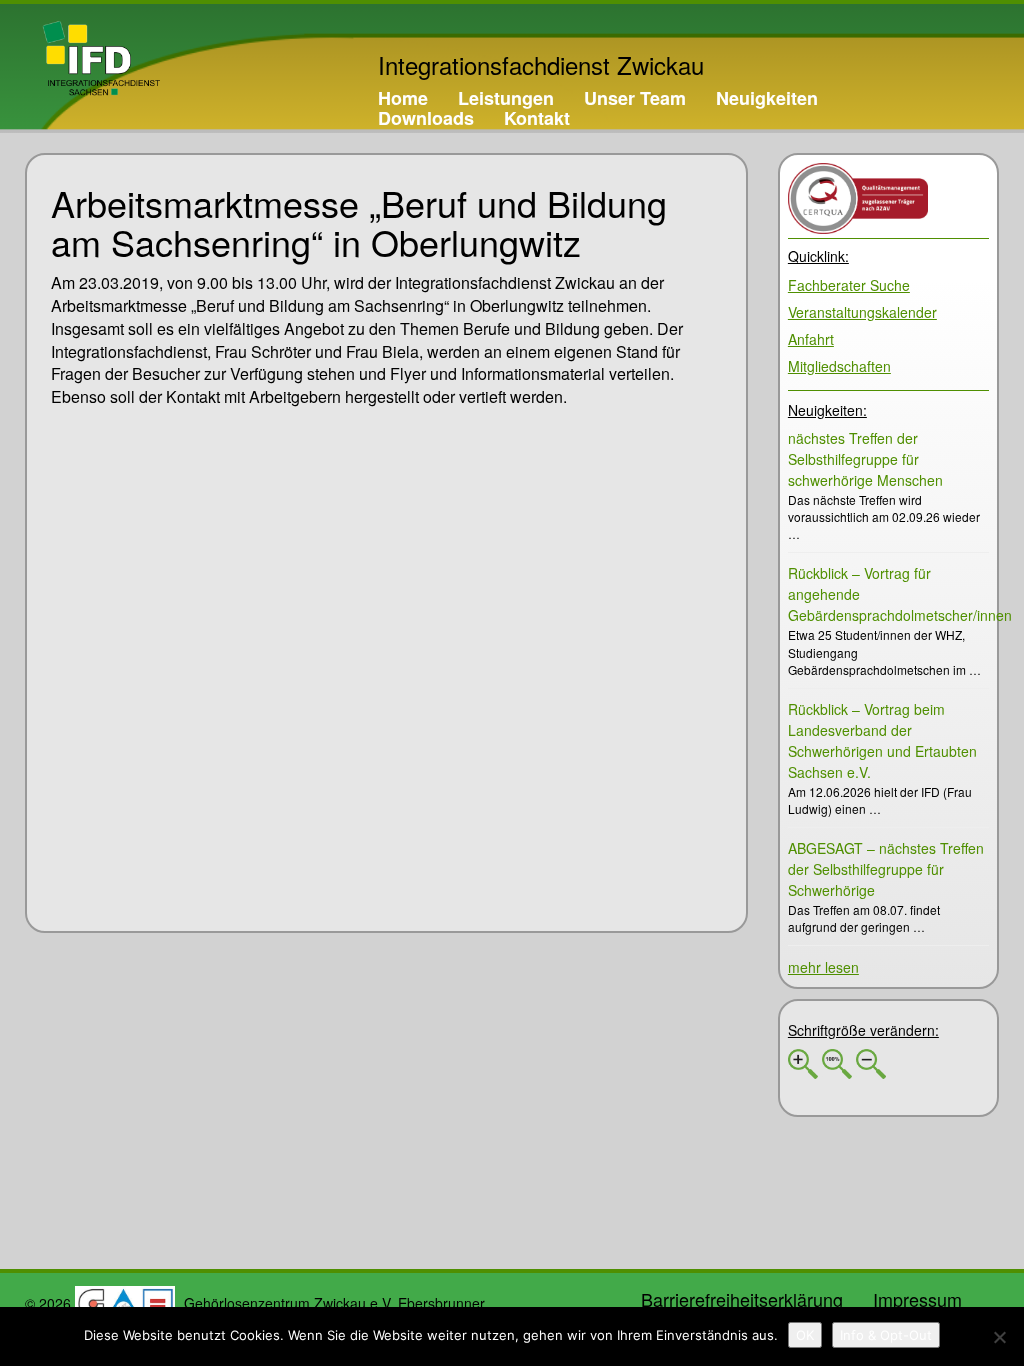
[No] (999, 1337)
